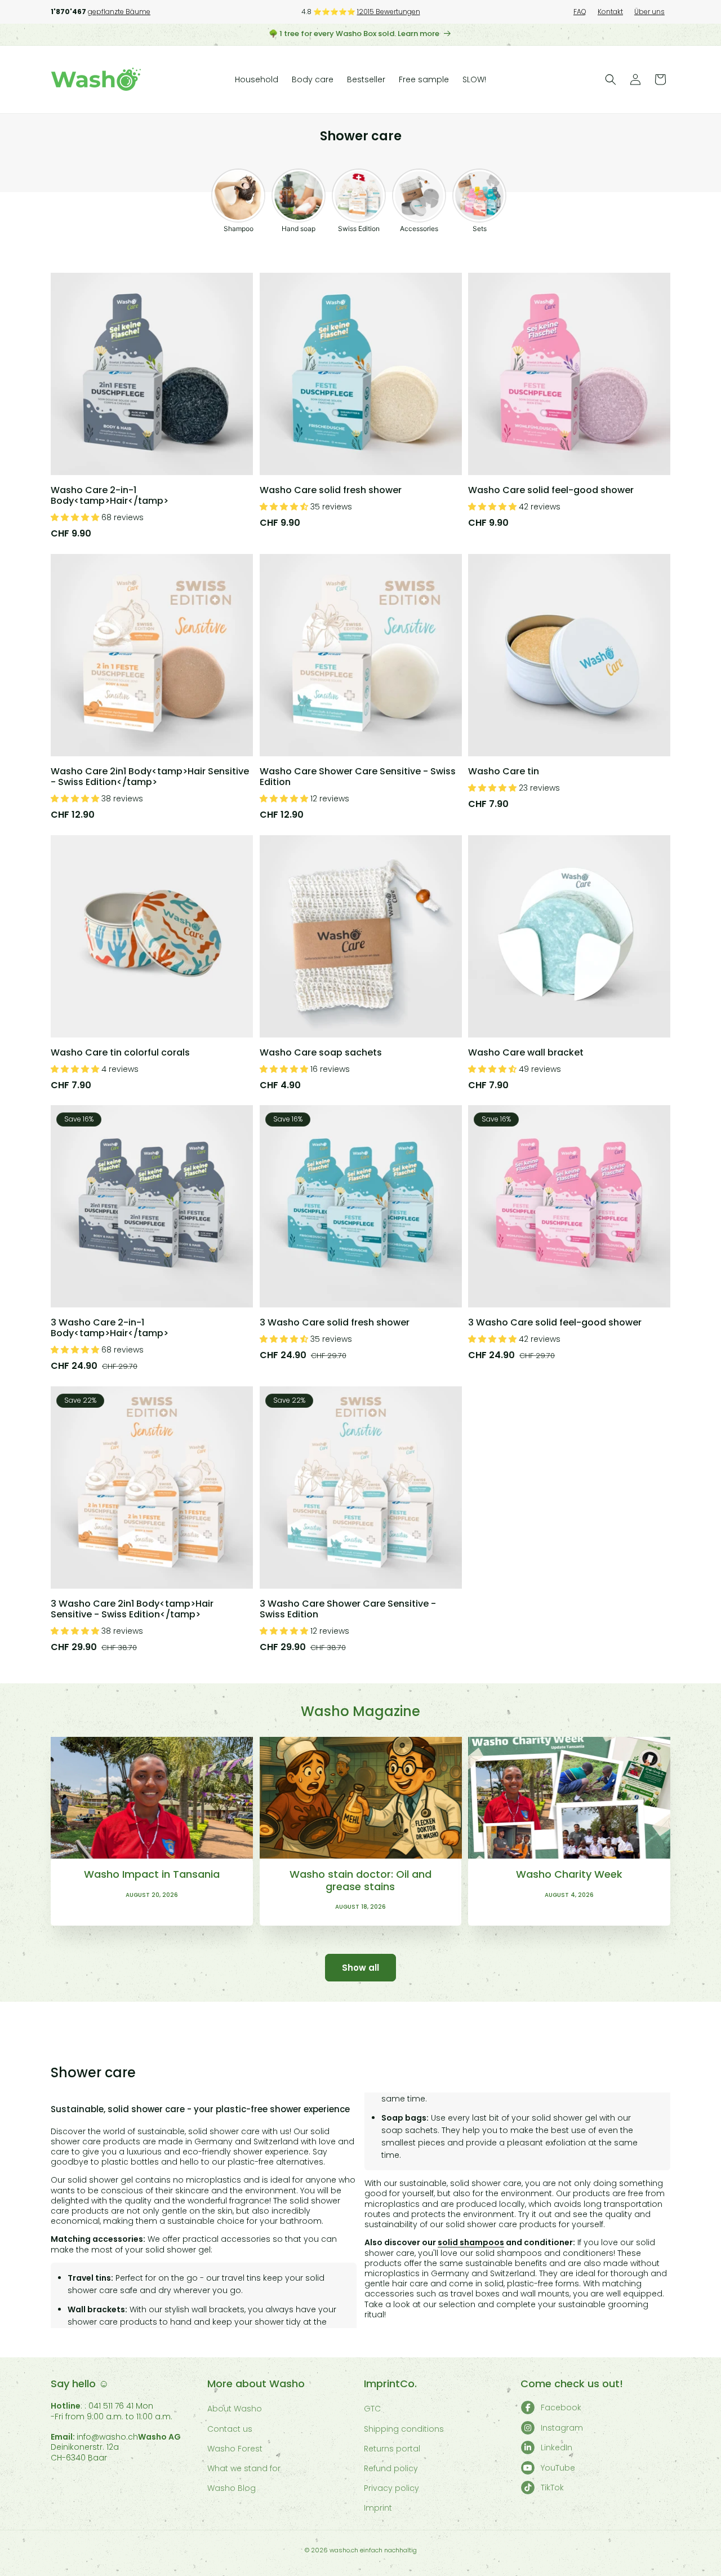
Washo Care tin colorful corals (120, 1052)
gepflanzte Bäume (119, 12)
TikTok (552, 2488)
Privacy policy (391, 2488)
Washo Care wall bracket (526, 1052)
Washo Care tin (504, 771)
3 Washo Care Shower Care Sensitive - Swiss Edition (348, 1609)
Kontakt (610, 12)
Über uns (649, 12)
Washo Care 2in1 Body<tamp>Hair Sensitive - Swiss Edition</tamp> (150, 776)
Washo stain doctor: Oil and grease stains (360, 1880)
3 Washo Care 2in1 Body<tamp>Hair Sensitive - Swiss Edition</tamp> (132, 1609)
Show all (360, 1968)
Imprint (378, 2508)
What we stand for (244, 2468)
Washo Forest (235, 2449)
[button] (611, 79)
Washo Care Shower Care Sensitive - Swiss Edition (358, 776)
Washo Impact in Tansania (152, 1874)
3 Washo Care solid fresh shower (335, 1322)
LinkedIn (557, 2448)
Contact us (230, 2429)
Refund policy (391, 2468)
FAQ (580, 12)
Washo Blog (232, 2488)
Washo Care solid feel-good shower (551, 489)
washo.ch (344, 2550)
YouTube (558, 2468)
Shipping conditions (404, 2429)
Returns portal (392, 2449)
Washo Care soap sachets (321, 1052)
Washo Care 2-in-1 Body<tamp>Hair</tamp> (110, 495)
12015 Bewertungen (389, 12)
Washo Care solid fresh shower (331, 489)
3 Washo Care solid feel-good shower (555, 1322)
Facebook (561, 2407)
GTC (372, 2409)
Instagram (562, 2428)
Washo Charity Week (569, 1874)
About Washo (235, 2409)
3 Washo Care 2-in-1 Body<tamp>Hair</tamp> (110, 1328)
